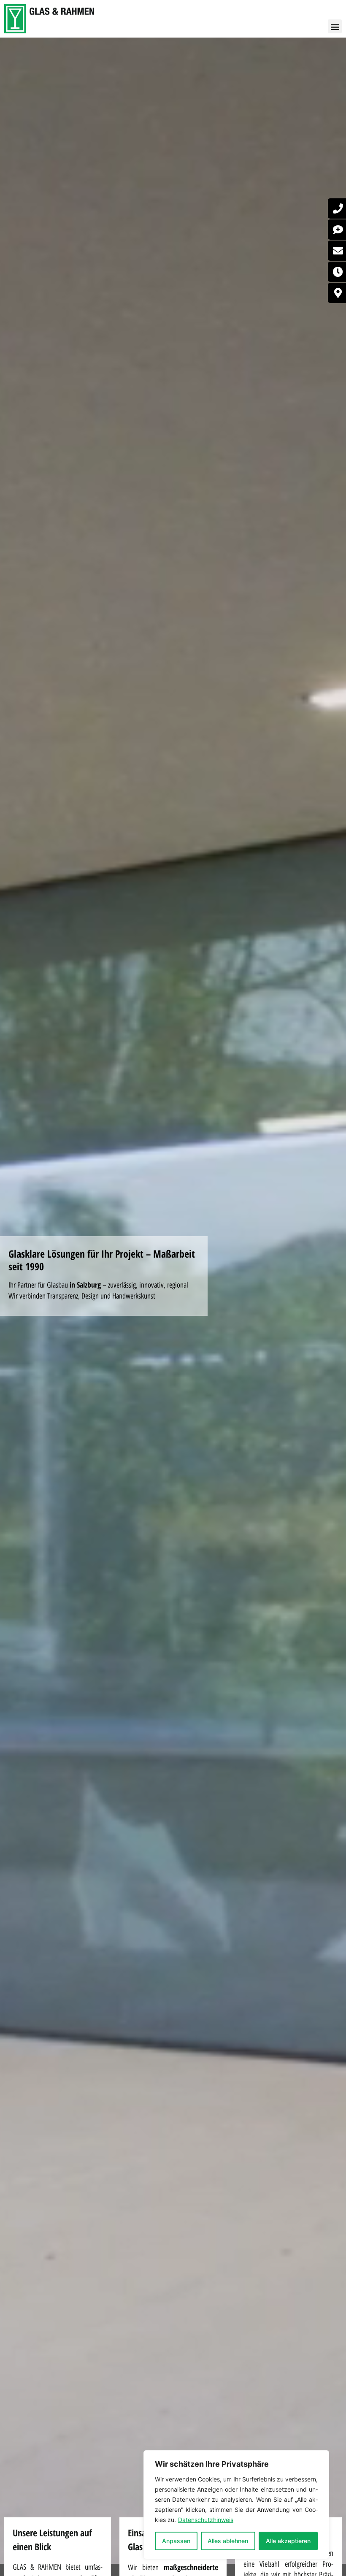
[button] (335, 26)
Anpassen (176, 2541)
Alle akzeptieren (288, 2541)
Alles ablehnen (228, 2541)
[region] (236, 2505)
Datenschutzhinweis (206, 2520)
